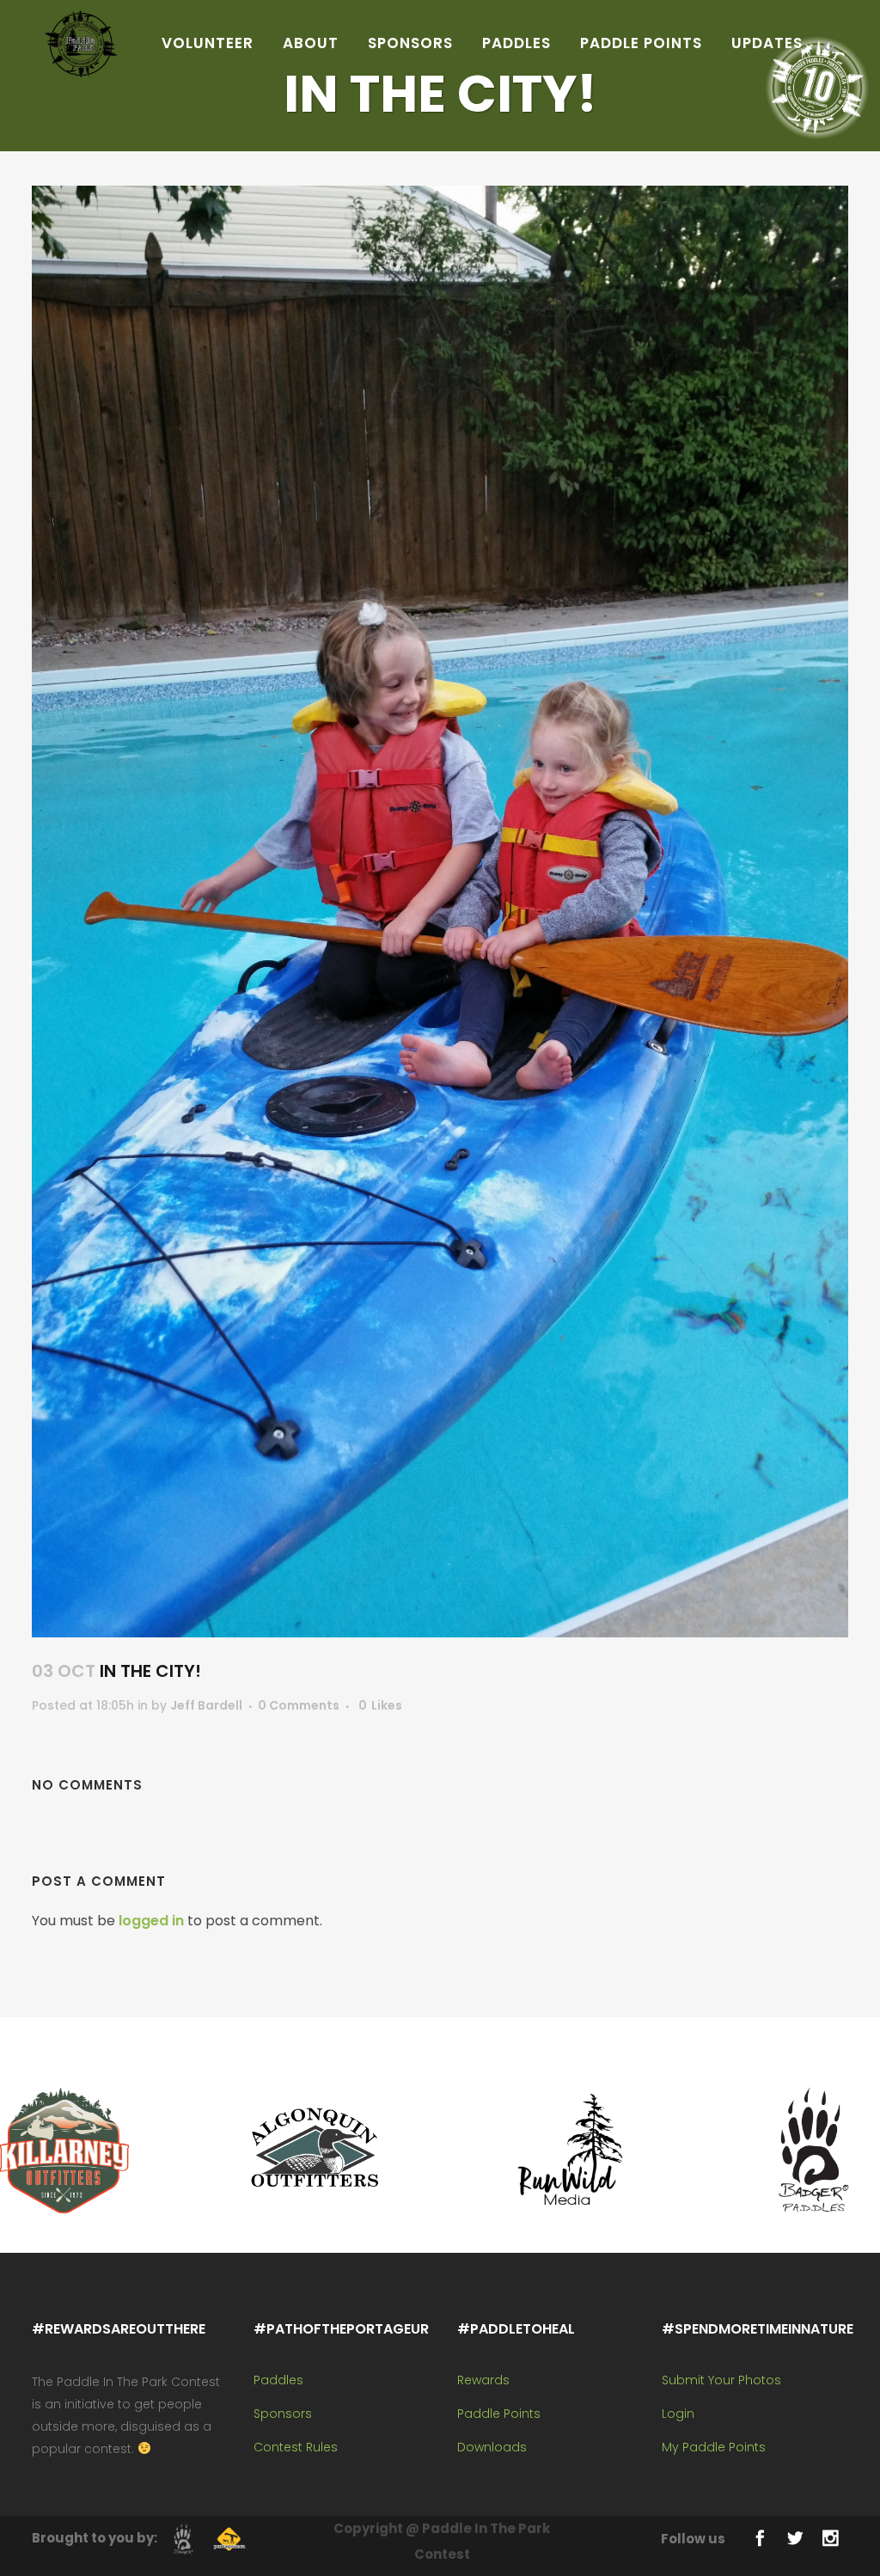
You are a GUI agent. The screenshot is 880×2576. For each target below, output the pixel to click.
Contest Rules (296, 2447)
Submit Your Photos (721, 2380)
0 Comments (299, 1705)
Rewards (483, 2380)
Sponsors (283, 2414)
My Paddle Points (714, 2447)
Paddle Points (499, 2414)
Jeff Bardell (206, 1705)
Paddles (278, 2380)
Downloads (492, 2447)
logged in (151, 1921)
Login (678, 2414)
